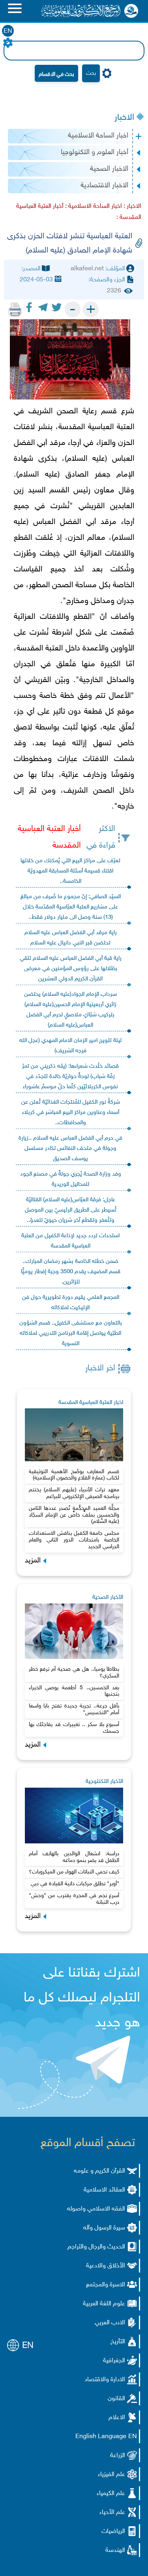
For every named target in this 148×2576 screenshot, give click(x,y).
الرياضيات (113, 2532)
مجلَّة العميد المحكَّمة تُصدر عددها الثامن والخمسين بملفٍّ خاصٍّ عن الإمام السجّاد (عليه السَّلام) (74, 1515)
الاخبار (124, 118)
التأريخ (118, 2342)
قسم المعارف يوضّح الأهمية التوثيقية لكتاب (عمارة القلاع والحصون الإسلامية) (74, 1475)
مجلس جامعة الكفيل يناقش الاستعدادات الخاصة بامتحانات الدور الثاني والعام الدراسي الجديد (74, 1540)
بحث (91, 73)
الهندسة (115, 2551)
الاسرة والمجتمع (106, 2285)
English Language (101, 2437)
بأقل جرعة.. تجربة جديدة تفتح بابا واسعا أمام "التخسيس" (74, 1709)
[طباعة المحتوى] (15, 309)
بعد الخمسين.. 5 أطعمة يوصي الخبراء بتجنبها (74, 1691)
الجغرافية (114, 2361)
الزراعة (118, 2456)
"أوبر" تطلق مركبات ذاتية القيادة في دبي (75, 1884)
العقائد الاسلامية (104, 2190)
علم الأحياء (112, 2513)
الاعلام (117, 2418)
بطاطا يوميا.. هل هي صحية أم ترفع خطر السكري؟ (74, 1673)
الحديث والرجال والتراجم (96, 2247)
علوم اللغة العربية (104, 2304)
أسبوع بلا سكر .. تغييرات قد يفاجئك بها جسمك (74, 1728)
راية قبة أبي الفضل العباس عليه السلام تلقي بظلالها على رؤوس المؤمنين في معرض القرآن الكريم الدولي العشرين (71, 969)
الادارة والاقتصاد (105, 2380)
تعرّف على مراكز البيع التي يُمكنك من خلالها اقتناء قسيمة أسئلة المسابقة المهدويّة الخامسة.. (70, 871)
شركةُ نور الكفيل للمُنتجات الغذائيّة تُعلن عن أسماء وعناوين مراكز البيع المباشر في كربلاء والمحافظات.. (71, 1113)
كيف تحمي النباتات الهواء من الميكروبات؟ (74, 1872)
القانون (116, 2399)
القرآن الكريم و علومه (99, 2171)
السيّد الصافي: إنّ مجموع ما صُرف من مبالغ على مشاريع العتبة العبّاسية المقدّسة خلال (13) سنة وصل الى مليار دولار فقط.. (71, 907)
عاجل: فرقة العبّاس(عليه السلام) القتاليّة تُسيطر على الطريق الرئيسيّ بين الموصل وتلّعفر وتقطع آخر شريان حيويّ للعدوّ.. (71, 1210)
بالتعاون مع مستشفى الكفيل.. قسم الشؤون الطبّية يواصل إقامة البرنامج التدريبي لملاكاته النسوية (71, 1333)
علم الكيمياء (111, 2494)
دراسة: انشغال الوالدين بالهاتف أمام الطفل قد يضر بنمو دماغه (74, 1857)
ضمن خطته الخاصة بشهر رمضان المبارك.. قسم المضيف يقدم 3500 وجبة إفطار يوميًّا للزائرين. (71, 1272)
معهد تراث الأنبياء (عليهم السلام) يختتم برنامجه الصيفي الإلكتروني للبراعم (74, 1493)
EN (8, 31)
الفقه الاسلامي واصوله (96, 2209)
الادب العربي (110, 2323)
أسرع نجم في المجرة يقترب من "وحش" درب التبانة (74, 1899)
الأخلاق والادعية (106, 2266)
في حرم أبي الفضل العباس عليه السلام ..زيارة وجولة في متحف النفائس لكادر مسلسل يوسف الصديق (70, 1149)
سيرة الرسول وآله (104, 2228)
